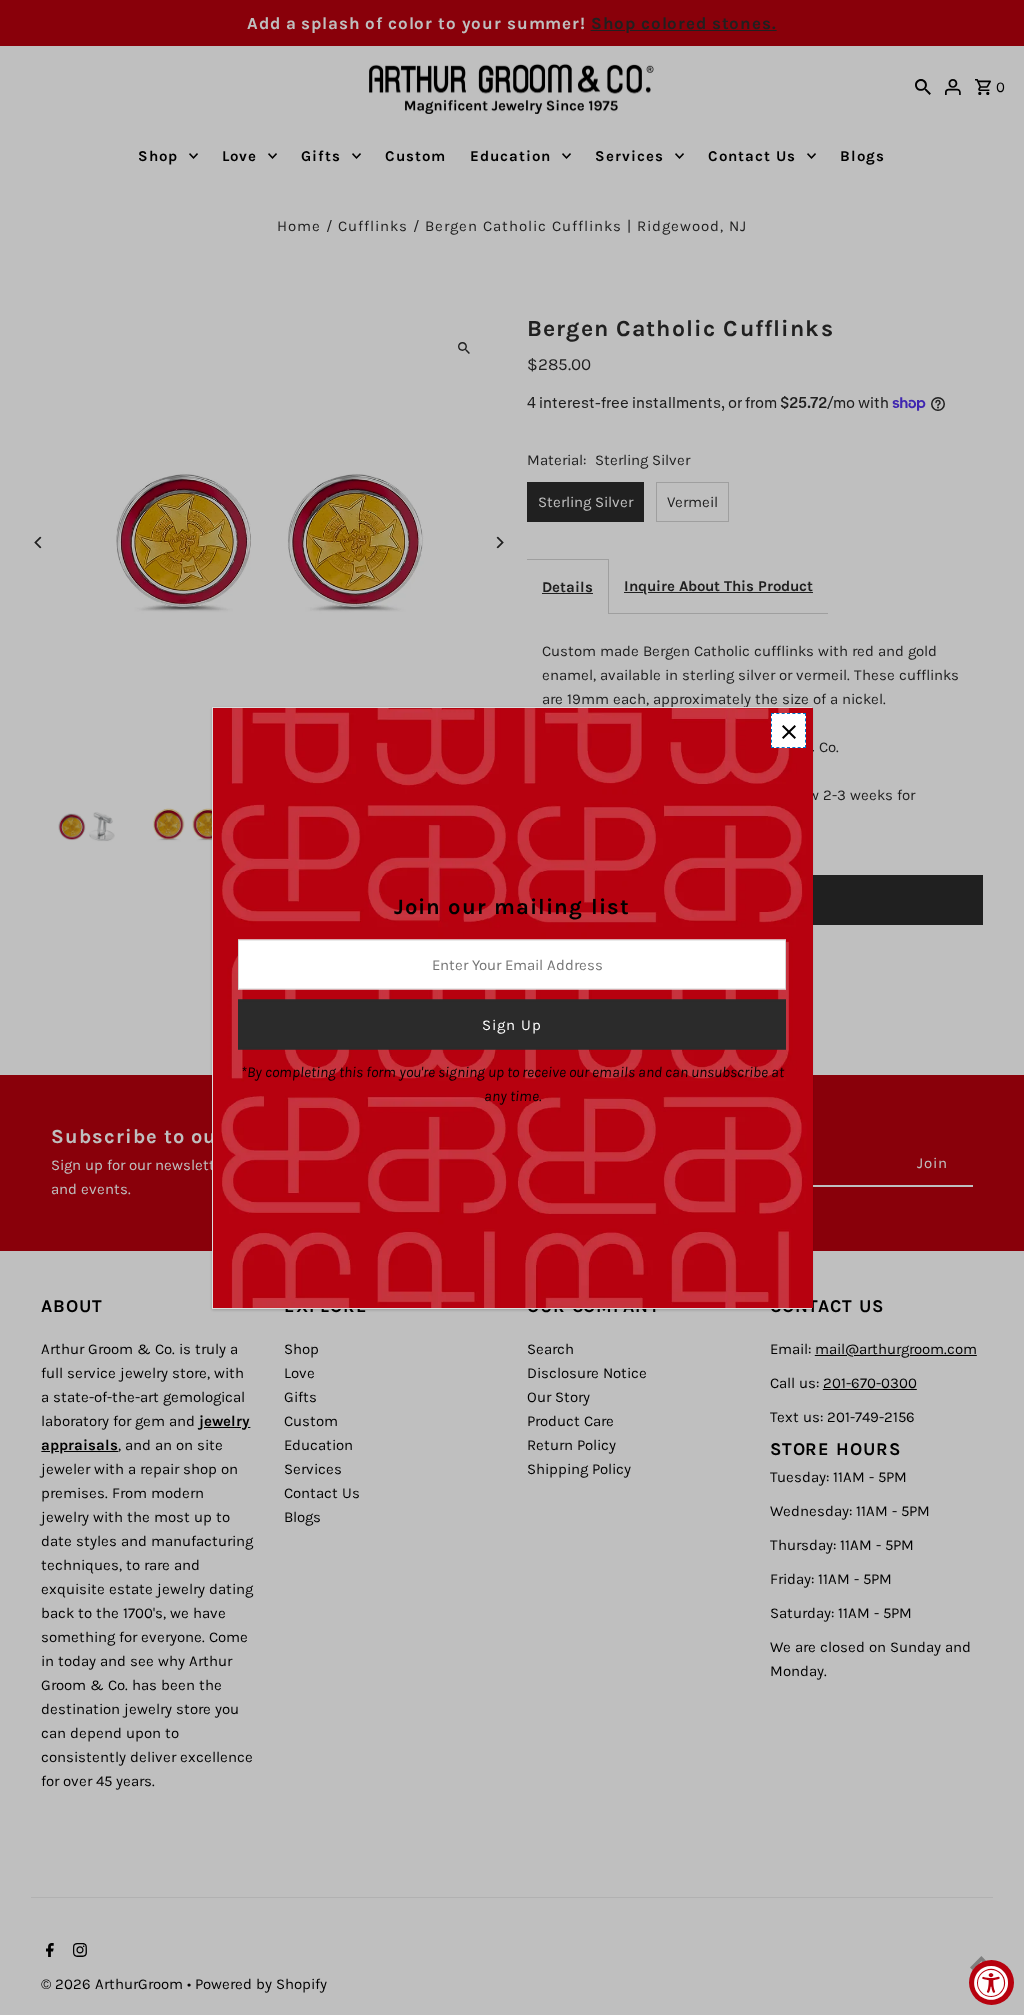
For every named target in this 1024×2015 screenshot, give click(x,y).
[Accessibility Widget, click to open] (991, 1982)
